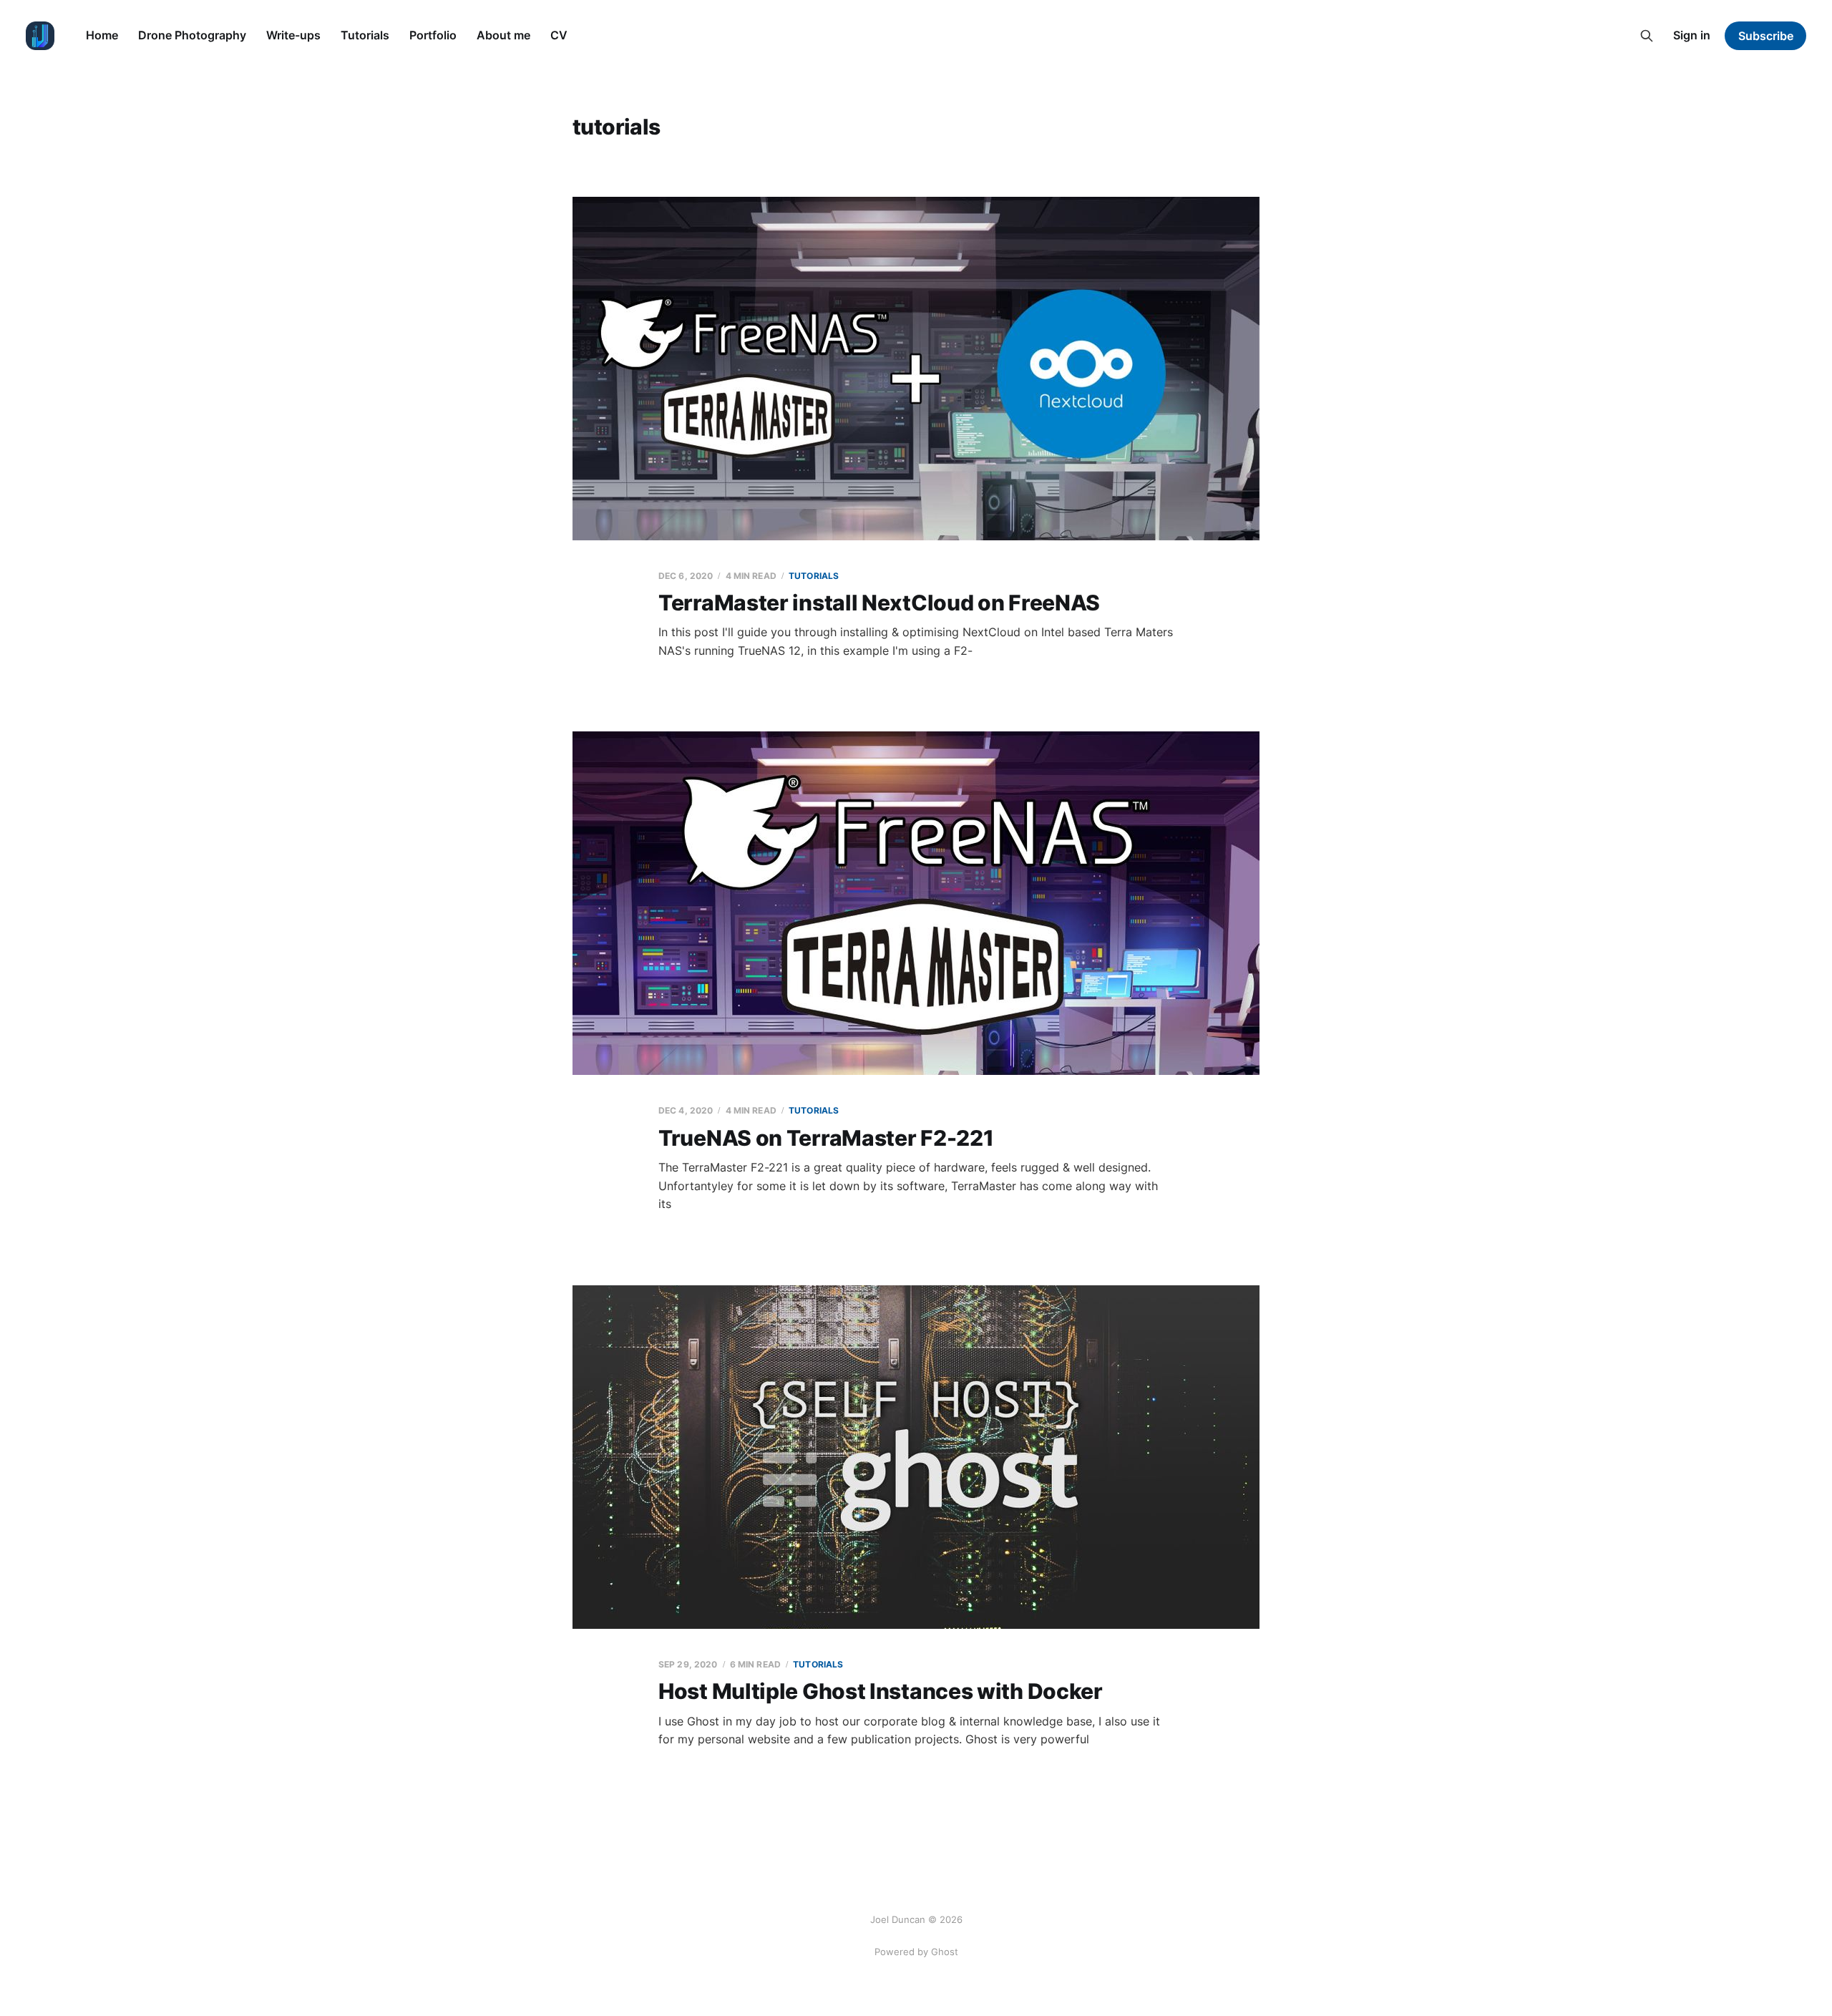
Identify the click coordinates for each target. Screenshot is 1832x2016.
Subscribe (1766, 36)
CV (559, 35)
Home (102, 35)
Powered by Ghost (916, 1952)
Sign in (1692, 35)
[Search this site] (1647, 36)
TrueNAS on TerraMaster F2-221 (826, 1138)
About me (503, 35)
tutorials (814, 576)
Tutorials (365, 35)
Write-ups (293, 35)
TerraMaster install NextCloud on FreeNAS (879, 603)
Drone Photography (192, 35)
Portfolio (433, 35)
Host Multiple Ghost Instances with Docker (881, 1691)
